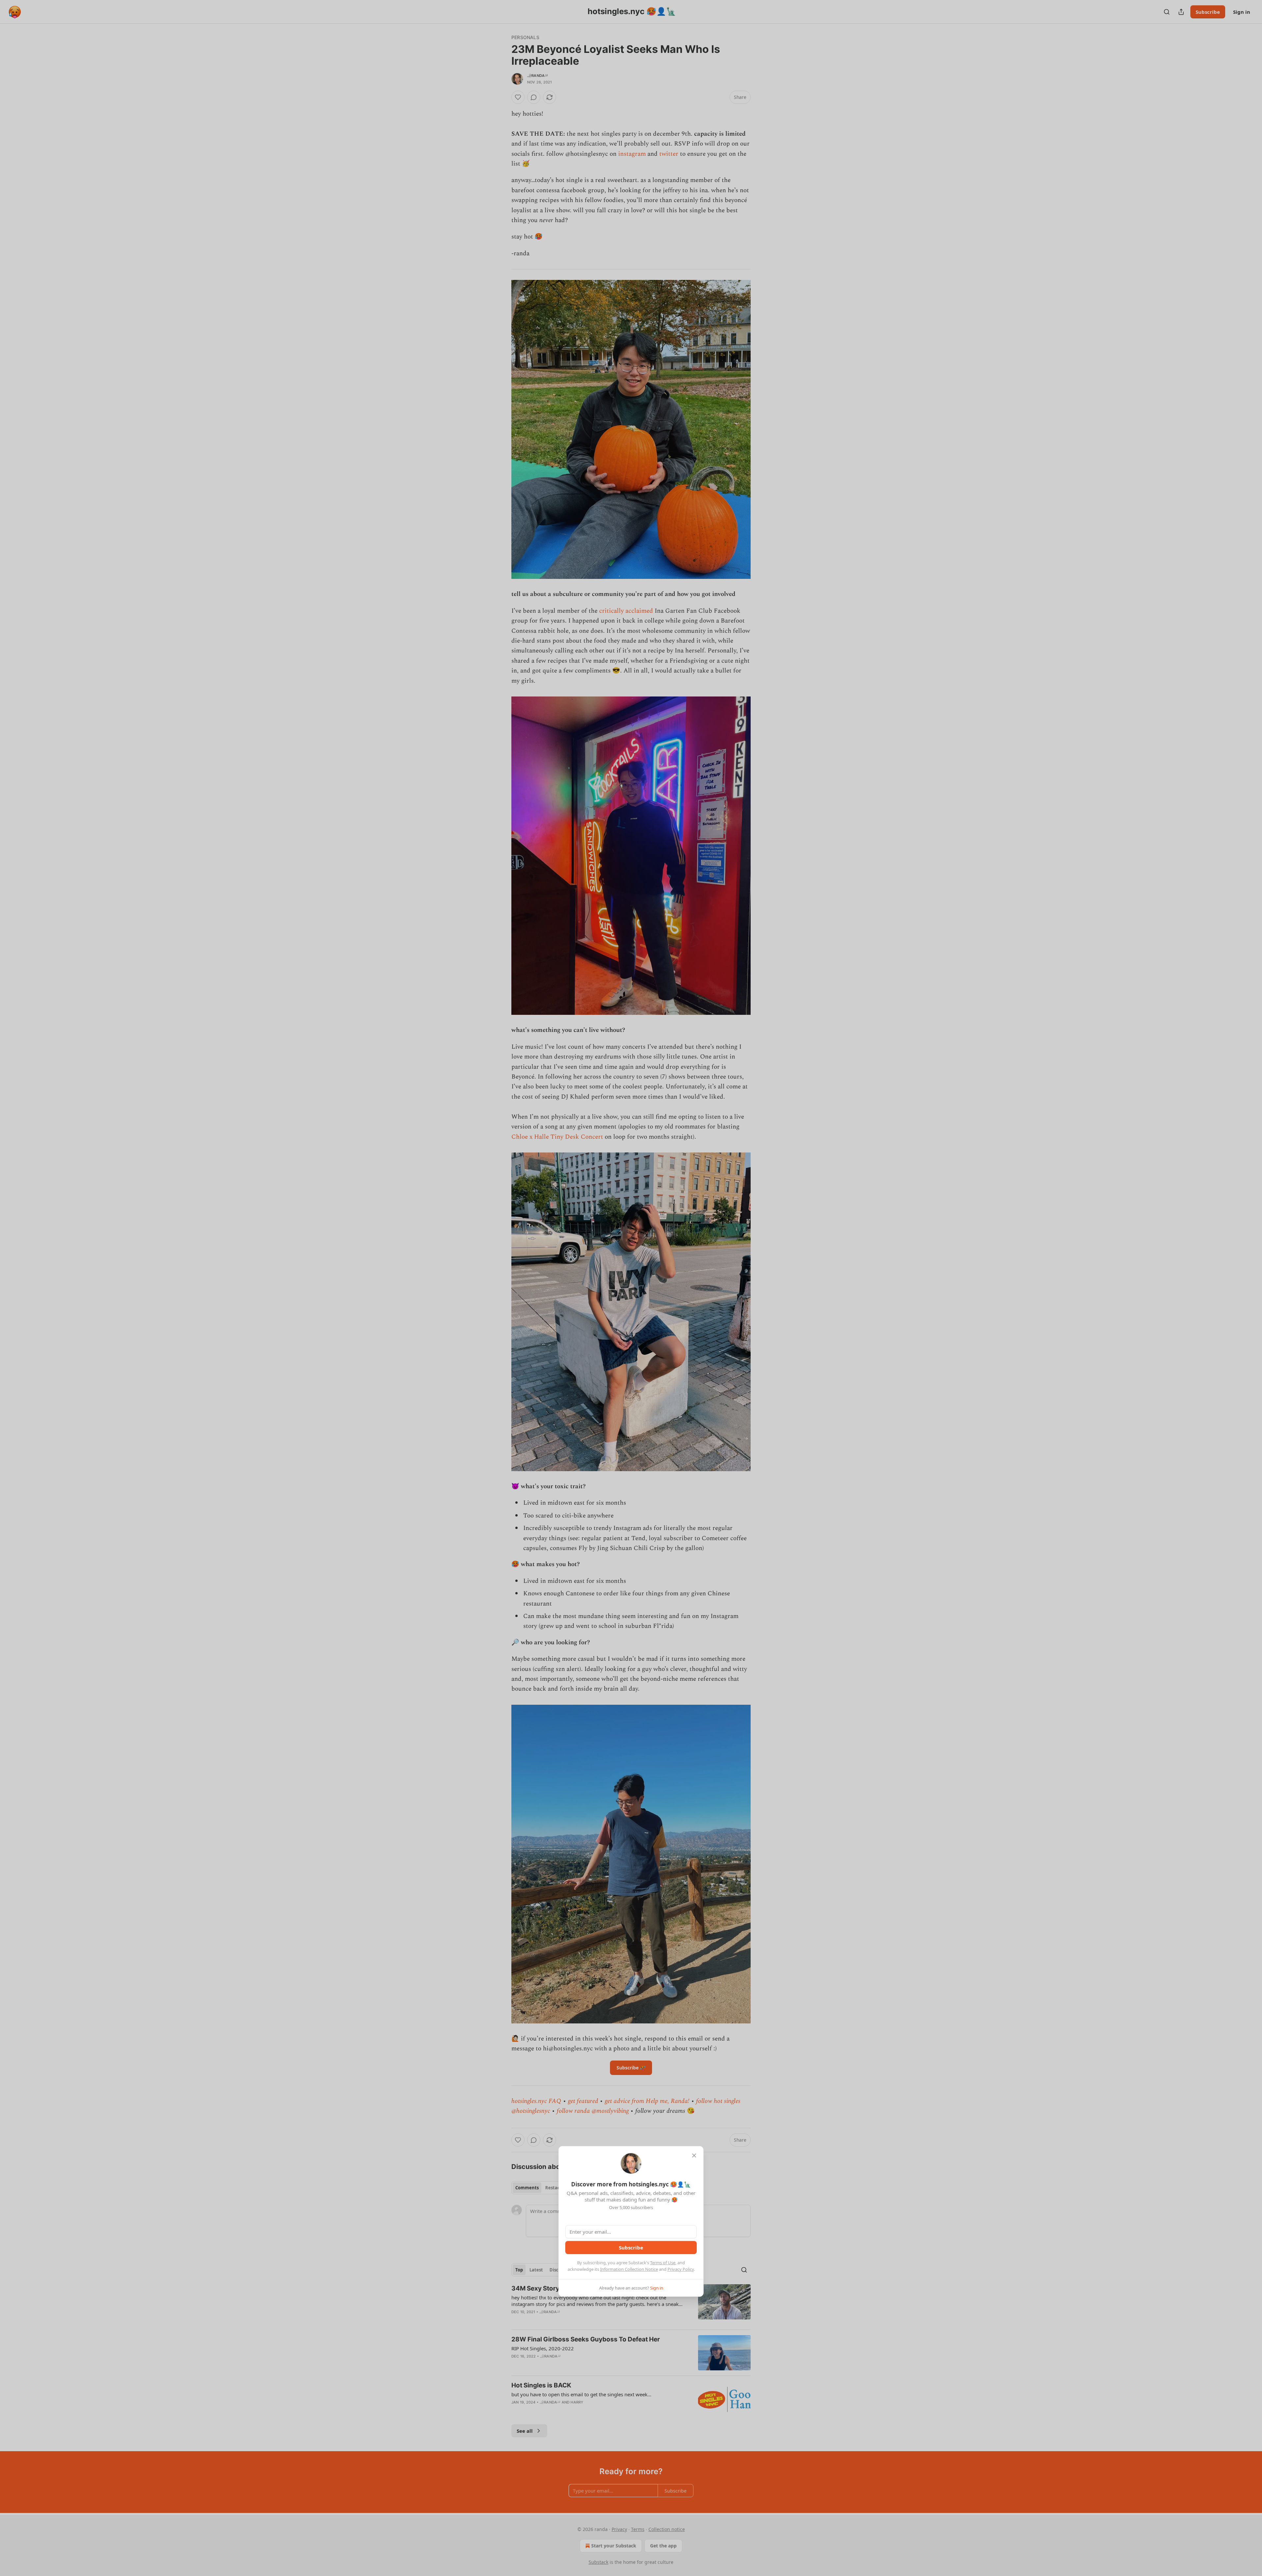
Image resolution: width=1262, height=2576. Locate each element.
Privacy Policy (681, 2269)
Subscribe (631, 2247)
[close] (694, 2155)
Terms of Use (663, 2263)
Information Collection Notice (629, 2269)
